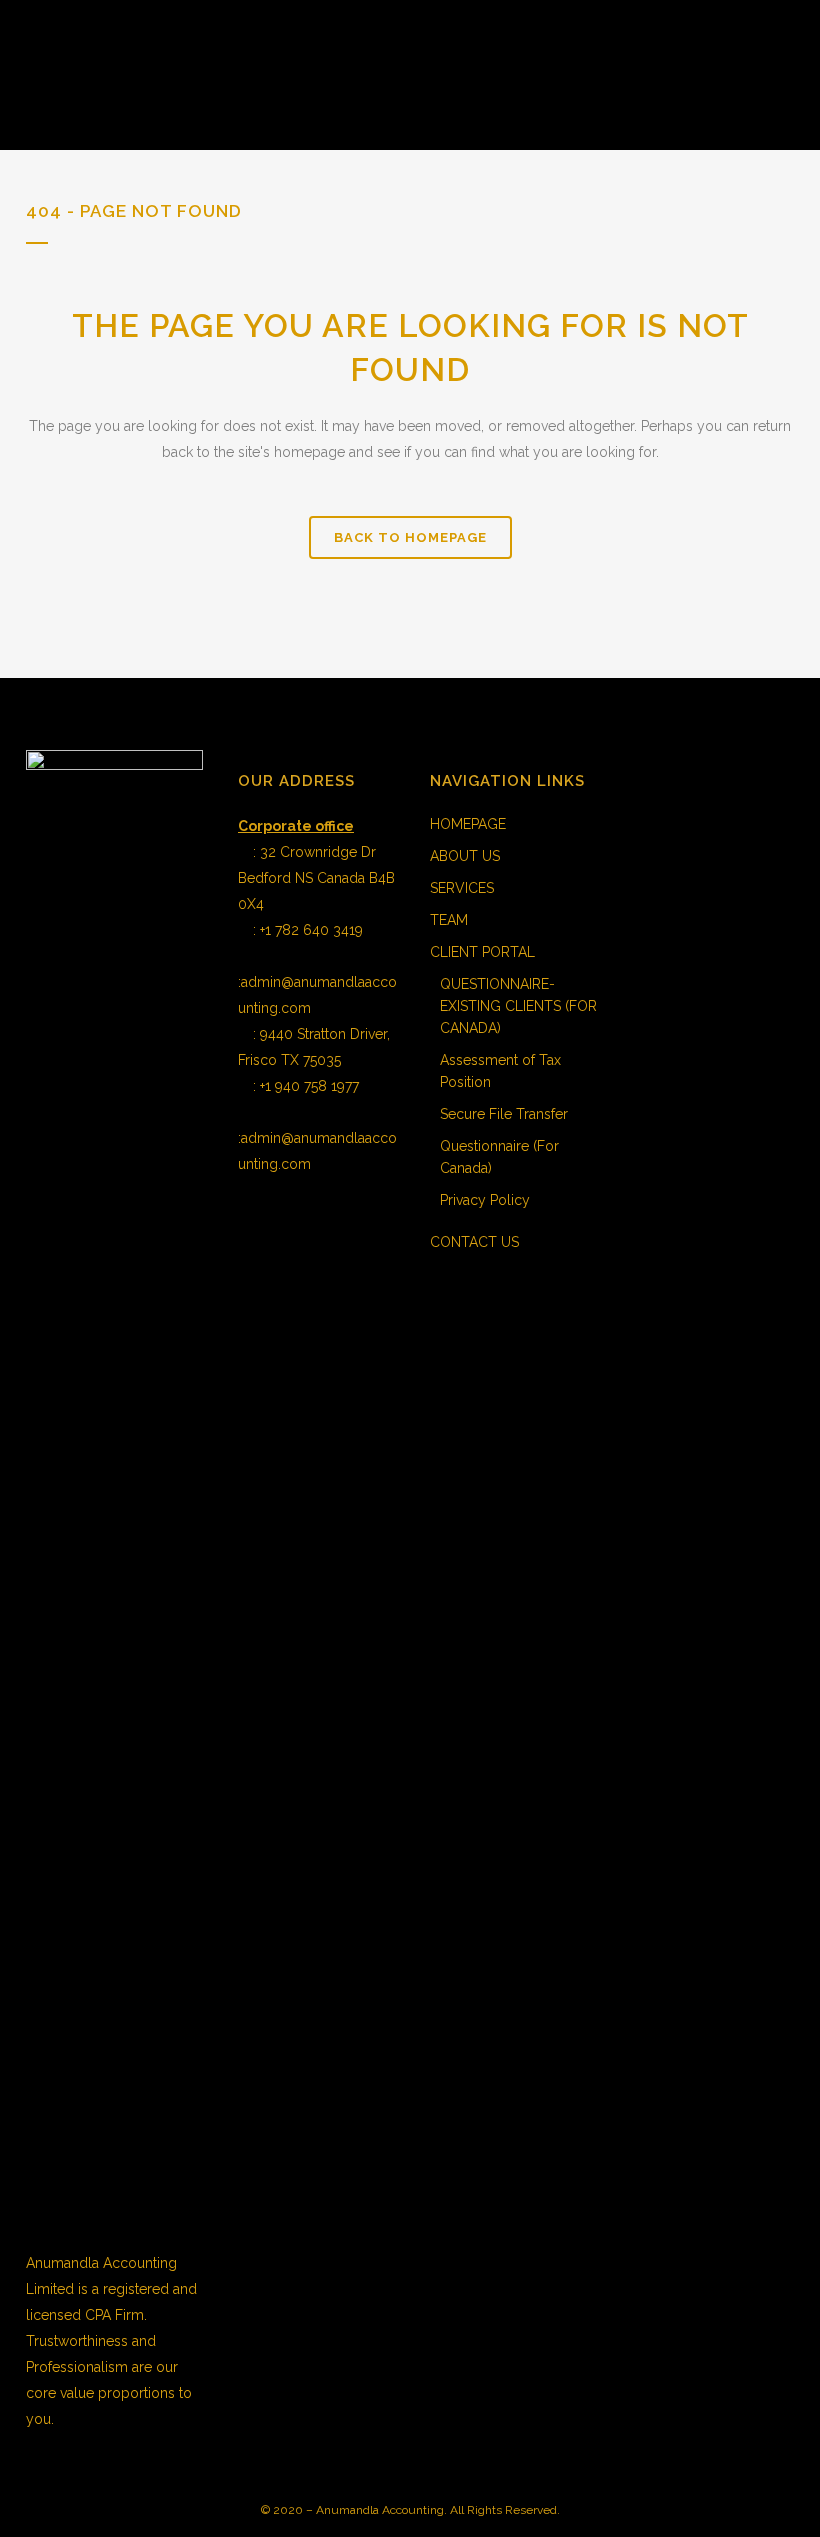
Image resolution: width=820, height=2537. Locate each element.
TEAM (449, 920)
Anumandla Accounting (380, 2510)
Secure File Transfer (504, 1114)
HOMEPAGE (468, 824)
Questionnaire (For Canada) (499, 1157)
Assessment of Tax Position (500, 1071)
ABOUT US (465, 856)
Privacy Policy (485, 1200)
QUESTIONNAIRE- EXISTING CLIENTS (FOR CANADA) (518, 1006)
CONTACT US (474, 1242)
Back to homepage (410, 537)
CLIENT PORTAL (482, 952)
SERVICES (462, 888)
